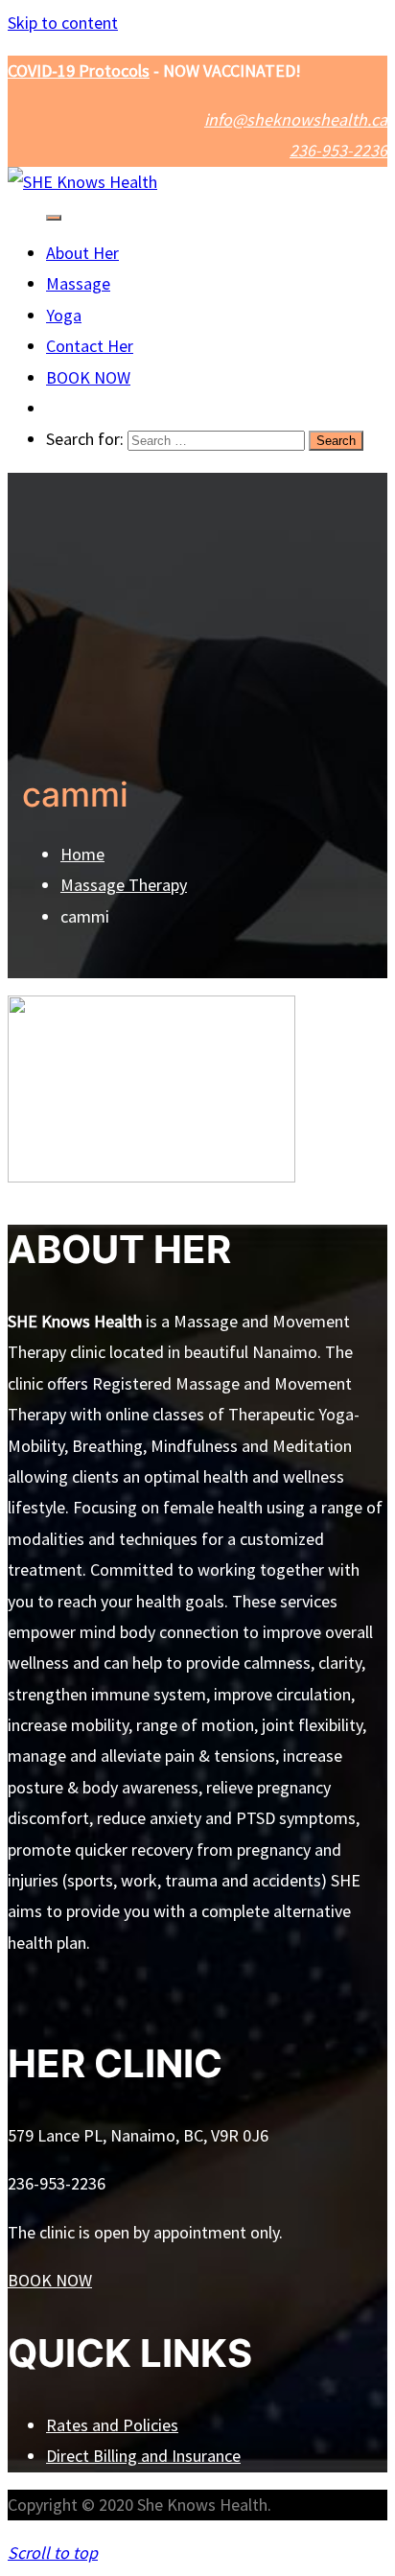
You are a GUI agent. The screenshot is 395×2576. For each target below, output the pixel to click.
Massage (78, 283)
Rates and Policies (112, 2425)
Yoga (64, 315)
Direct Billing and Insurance (143, 2456)
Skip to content (63, 23)
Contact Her (90, 346)
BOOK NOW (88, 377)
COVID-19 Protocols (79, 70)
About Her (82, 253)
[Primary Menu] (54, 218)
